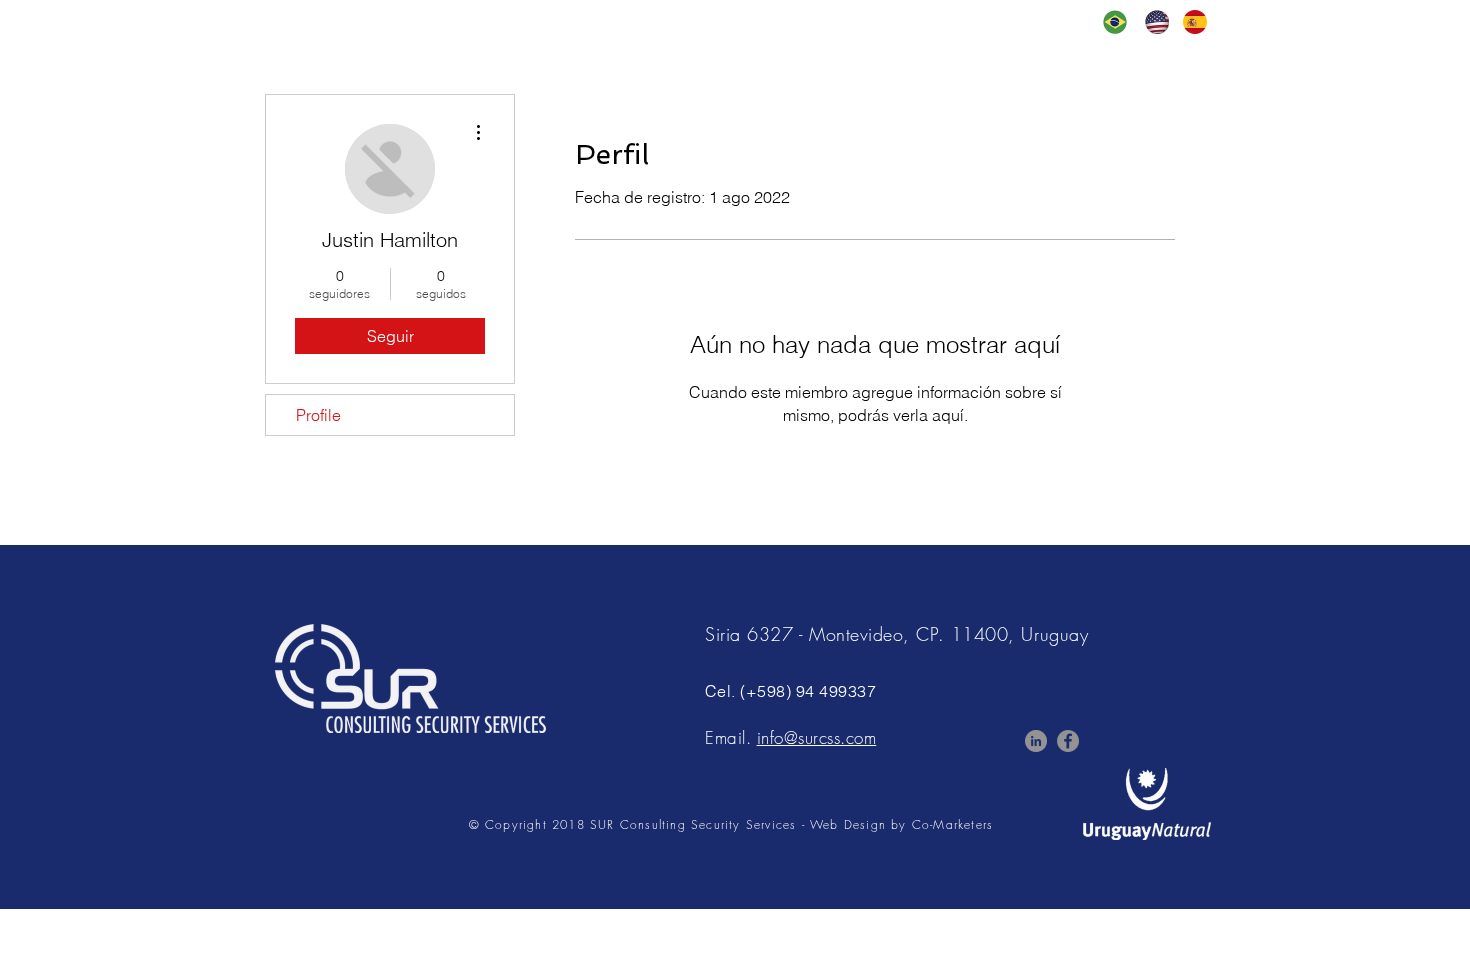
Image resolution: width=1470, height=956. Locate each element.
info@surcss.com (817, 737)
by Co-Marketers (942, 824)
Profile (318, 415)
